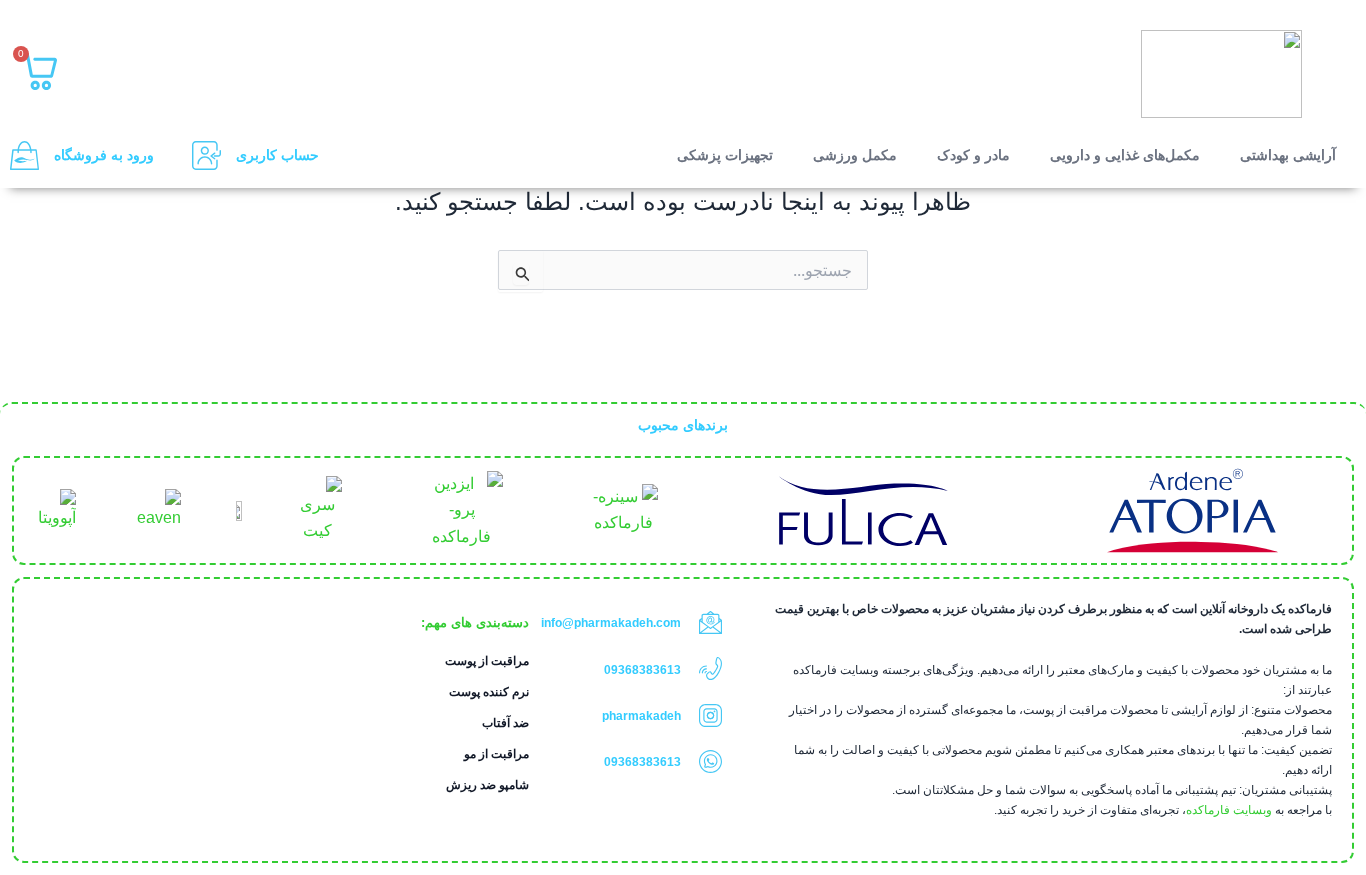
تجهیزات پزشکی (725, 155)
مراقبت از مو (496, 754)
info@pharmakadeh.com (611, 623)
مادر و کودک (973, 155)
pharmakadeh (641, 716)
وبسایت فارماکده (1229, 810)
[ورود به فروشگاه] (24, 155)
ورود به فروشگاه (104, 155)
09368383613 (642, 670)
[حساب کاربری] (206, 155)
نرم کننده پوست (489, 692)
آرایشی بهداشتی (1288, 155)
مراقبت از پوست (487, 661)
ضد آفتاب (505, 723)
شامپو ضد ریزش (487, 785)
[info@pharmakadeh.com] (710, 622)
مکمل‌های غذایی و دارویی (1125, 155)
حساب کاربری (277, 155)
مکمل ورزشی (855, 155)
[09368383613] (710, 668)
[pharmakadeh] (710, 715)
